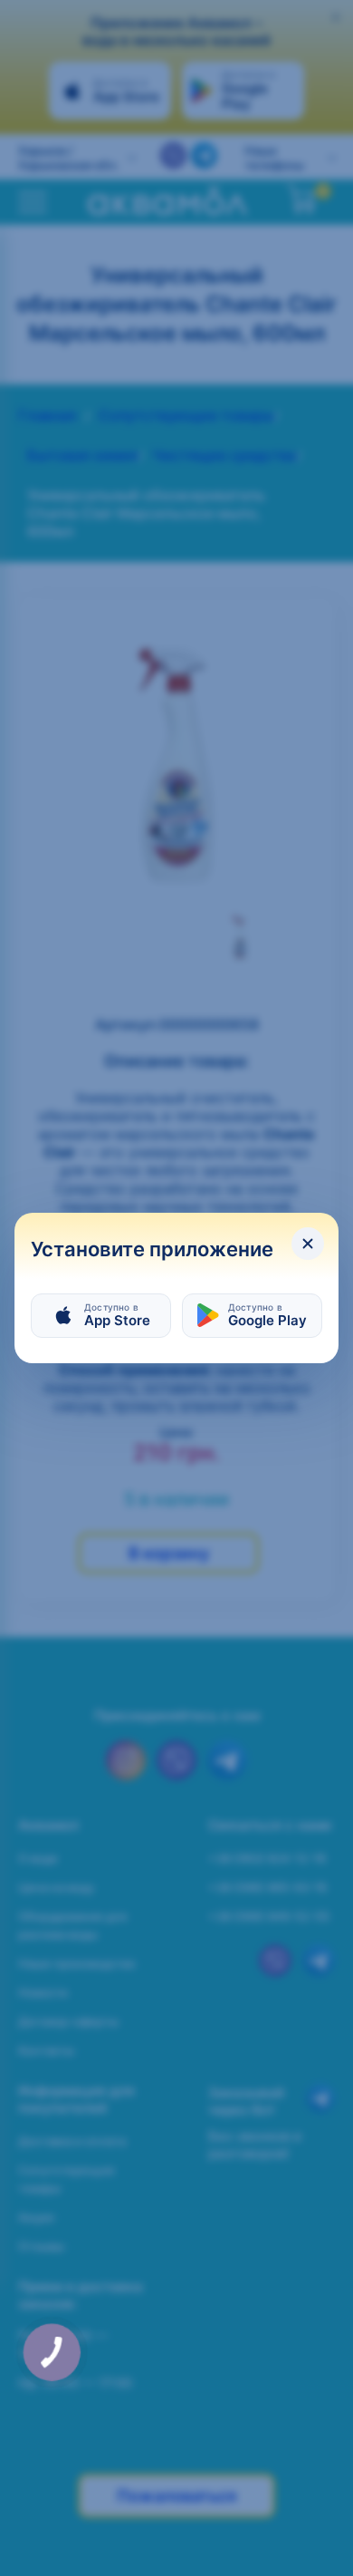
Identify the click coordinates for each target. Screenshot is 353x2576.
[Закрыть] (308, 1244)
